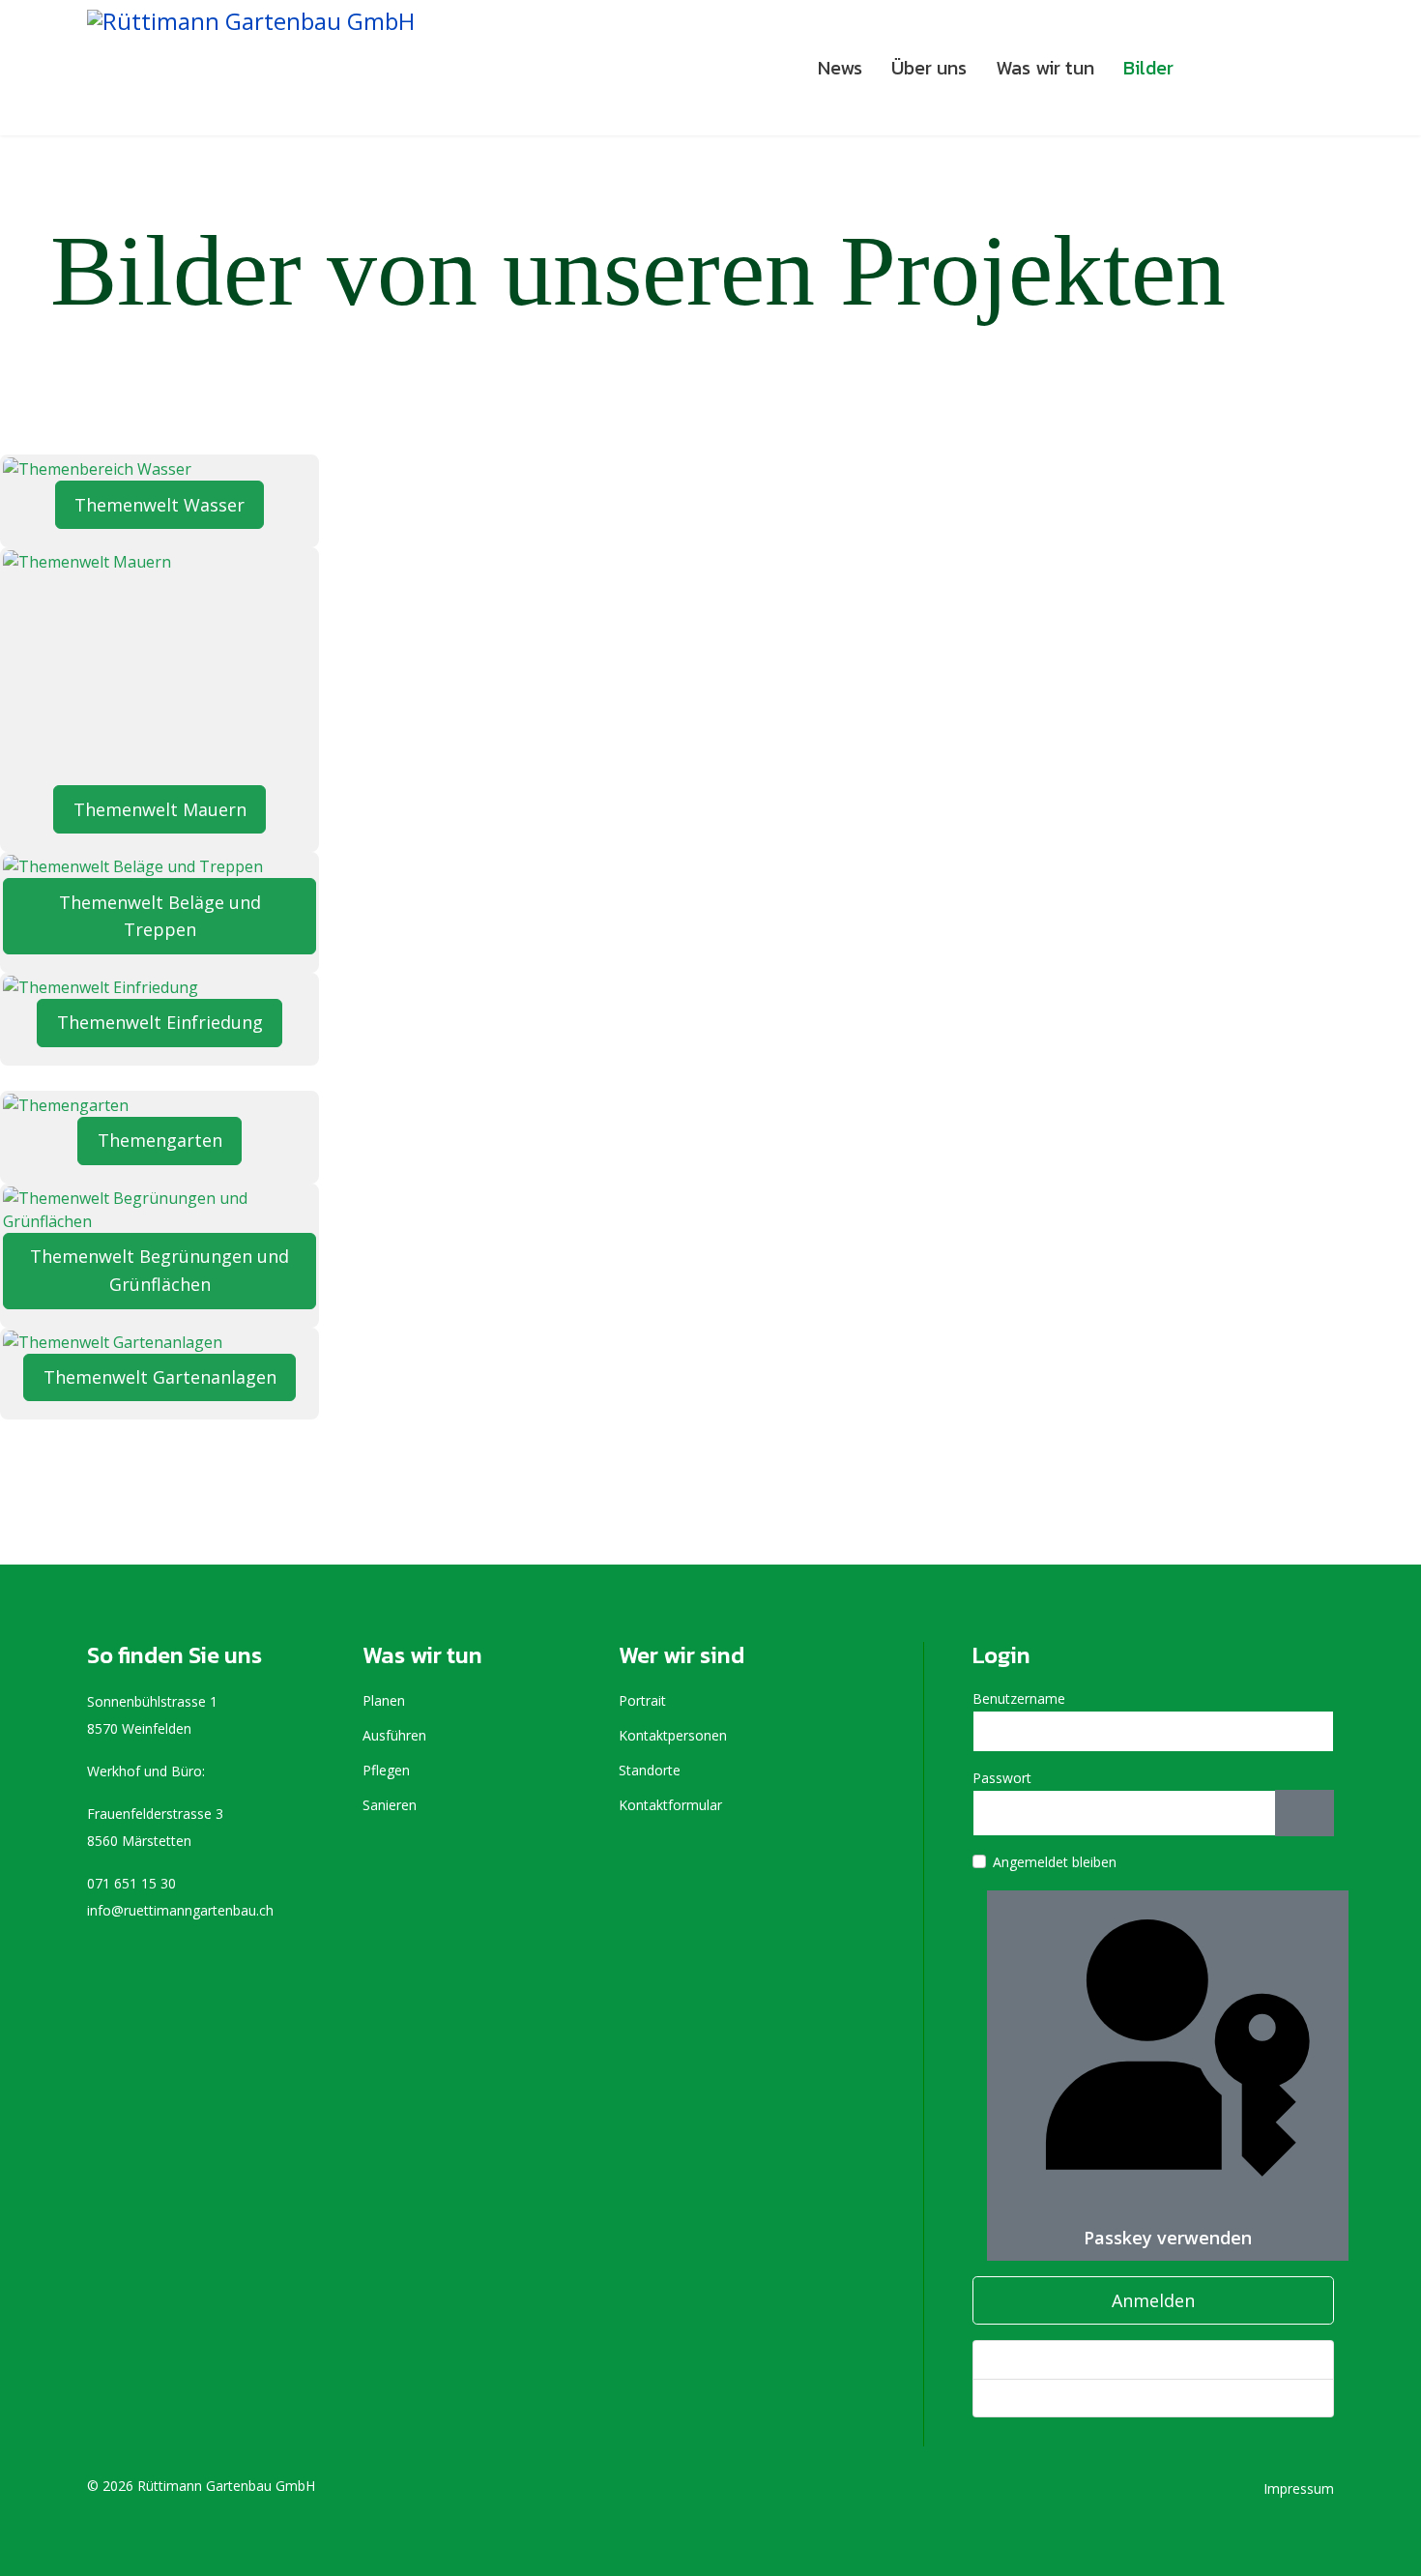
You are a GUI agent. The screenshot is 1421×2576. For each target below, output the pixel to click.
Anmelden (1153, 2300)
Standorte (650, 1770)
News (840, 68)
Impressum (1299, 2488)
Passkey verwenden (1168, 2238)
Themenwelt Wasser (159, 505)
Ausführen (394, 1735)
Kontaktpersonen (673, 1735)
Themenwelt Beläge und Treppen (160, 916)
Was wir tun (1045, 68)
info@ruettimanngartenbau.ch (180, 1910)
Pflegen (386, 1770)
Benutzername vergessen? (1072, 2398)
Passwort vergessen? (1055, 2359)
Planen (384, 1700)
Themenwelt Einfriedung (160, 1022)
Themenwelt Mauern (160, 809)
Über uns (929, 68)
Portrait (642, 1700)
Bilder (1148, 68)
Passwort (1002, 1778)
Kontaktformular (670, 1805)
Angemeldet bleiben (1055, 1862)
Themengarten (160, 1140)
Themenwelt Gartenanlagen (160, 1377)
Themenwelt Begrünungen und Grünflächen (159, 1270)
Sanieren (390, 1805)
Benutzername (1019, 1698)
